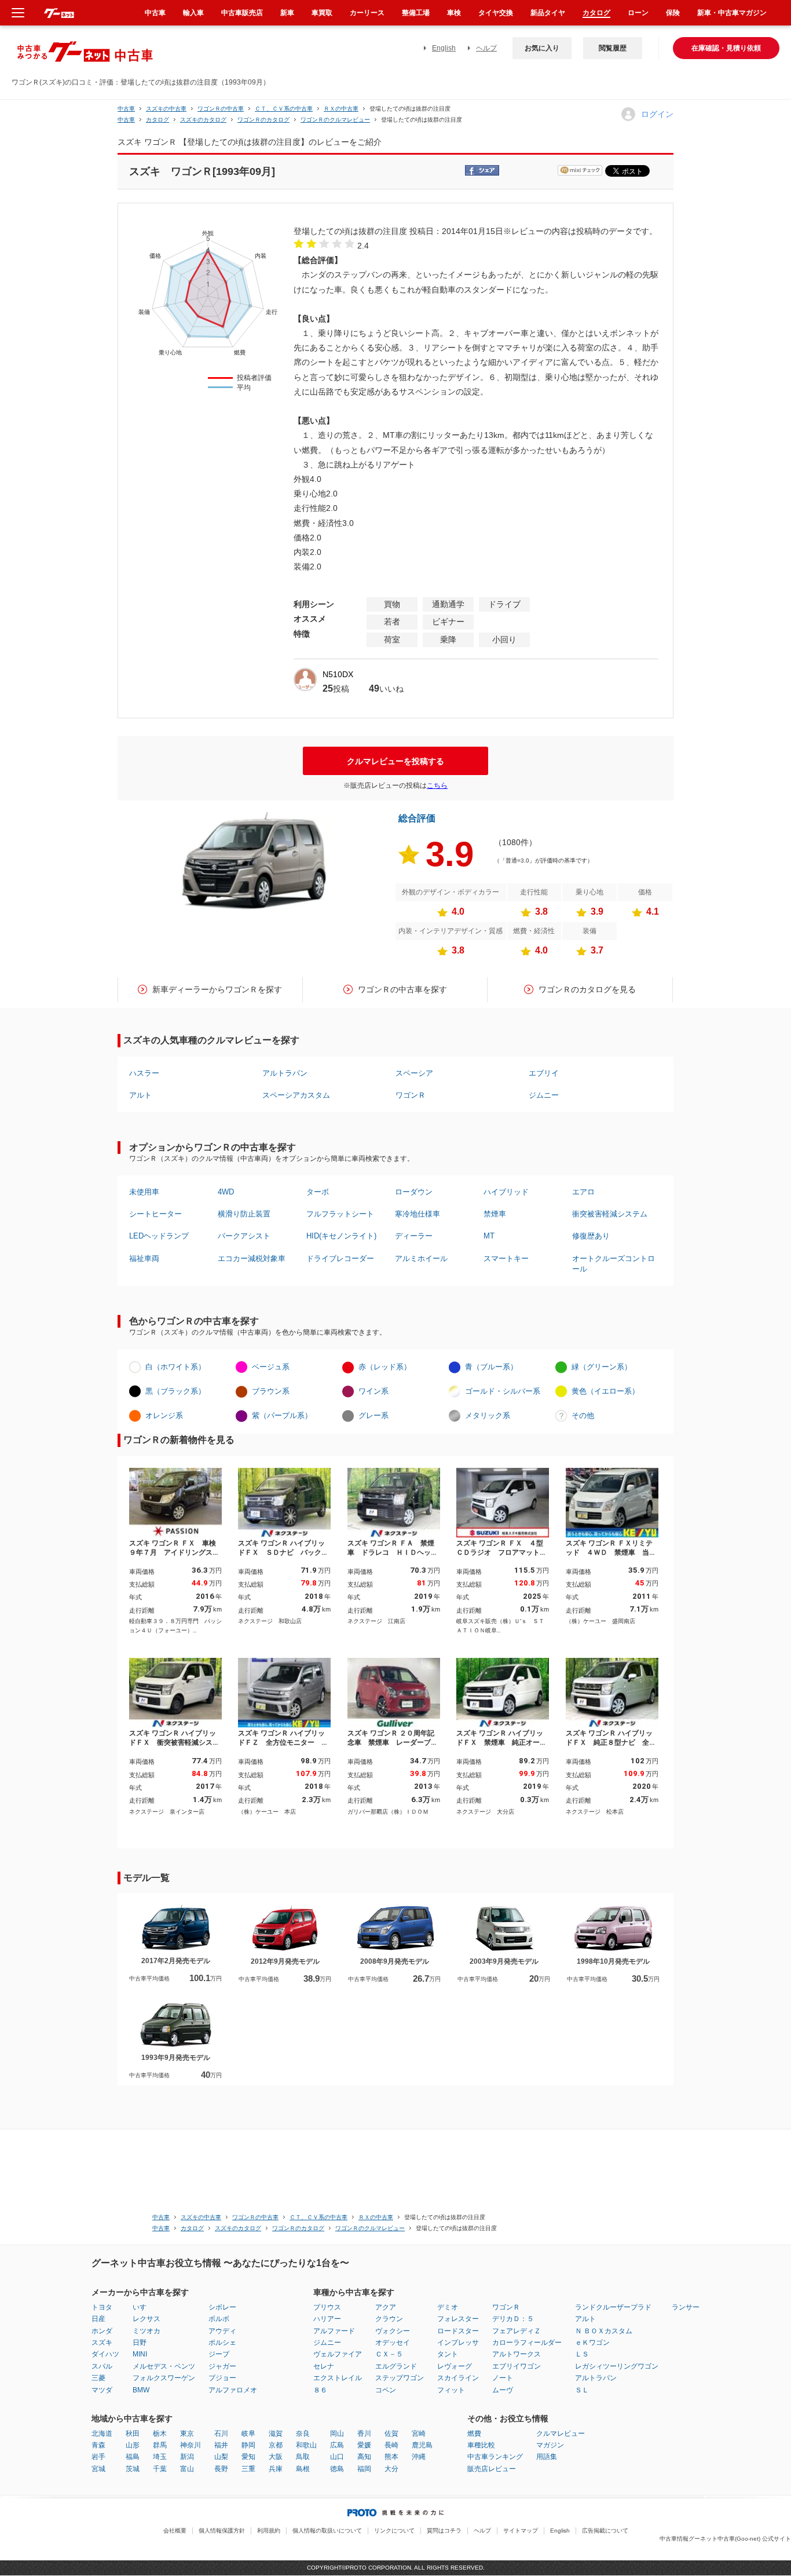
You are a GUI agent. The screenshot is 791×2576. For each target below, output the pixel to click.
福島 (133, 2457)
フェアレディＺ (517, 2331)
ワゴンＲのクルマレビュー (335, 120)
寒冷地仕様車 (418, 1214)
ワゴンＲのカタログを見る (587, 989)
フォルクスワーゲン (164, 2378)
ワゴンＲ (411, 1095)
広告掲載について (605, 2531)
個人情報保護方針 (222, 2531)
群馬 (160, 2445)
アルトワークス (517, 2354)
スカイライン (458, 2378)
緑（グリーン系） (602, 1367)
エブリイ (544, 1073)
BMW (141, 2390)
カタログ (596, 13)
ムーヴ (503, 2390)
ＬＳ (582, 2354)
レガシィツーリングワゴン (617, 2366)
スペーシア (414, 1073)
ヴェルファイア (338, 2354)
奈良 (303, 2434)
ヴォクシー (393, 2331)
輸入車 (193, 13)
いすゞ (143, 2307)
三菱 (98, 2378)
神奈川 (191, 2445)
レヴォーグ (455, 2366)
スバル (102, 2366)
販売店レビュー (492, 2469)
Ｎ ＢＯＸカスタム (604, 2331)
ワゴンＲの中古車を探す (402, 989)
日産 (98, 2319)
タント (448, 2354)
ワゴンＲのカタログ (263, 120)
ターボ (318, 1192)
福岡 (364, 2469)
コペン (386, 2390)
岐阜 (248, 2434)
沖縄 (419, 2457)
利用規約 (269, 2531)
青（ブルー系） (491, 1367)
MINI (140, 2354)
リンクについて (394, 2531)
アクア (386, 2307)
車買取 (322, 13)
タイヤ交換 (496, 13)
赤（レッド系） (385, 1367)
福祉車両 (144, 1258)
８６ (320, 2390)
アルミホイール (421, 1258)
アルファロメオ (233, 2390)
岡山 (337, 2434)
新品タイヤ (548, 13)
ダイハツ (105, 2354)
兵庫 (276, 2469)
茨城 (133, 2469)
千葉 (160, 2469)
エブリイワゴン (517, 2366)
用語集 (547, 2457)
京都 (276, 2445)
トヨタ (102, 2307)
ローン (638, 13)
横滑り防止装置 (244, 1214)
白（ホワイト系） (175, 1367)
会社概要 (175, 2531)
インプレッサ (458, 2343)
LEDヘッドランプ (159, 1236)
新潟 (187, 2457)
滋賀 (276, 2434)
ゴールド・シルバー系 (503, 1391)
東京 (187, 2434)
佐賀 (391, 2434)
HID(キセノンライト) (341, 1236)
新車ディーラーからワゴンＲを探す (217, 989)
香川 (364, 2434)
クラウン (389, 2319)
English (444, 48)
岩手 (98, 2457)
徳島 (337, 2469)
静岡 (248, 2445)
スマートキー (506, 1258)
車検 (454, 13)
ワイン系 (373, 1391)
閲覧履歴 (613, 48)
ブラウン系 (271, 1391)
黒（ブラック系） (175, 1391)
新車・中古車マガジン (732, 13)
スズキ (102, 2343)
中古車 (126, 109)
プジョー (222, 2378)
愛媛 (364, 2445)
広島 (337, 2445)
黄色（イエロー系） (605, 1391)
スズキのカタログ (203, 120)
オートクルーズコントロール (614, 1264)
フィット (451, 2390)
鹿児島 (422, 2445)
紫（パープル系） (282, 1415)
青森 (98, 2445)
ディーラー (414, 1236)
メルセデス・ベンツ (164, 2366)
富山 (187, 2469)
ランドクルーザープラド (613, 2307)
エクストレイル (338, 2378)
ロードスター (458, 2331)
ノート (503, 2378)
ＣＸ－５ (389, 2354)
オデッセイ (393, 2343)
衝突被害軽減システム (610, 1214)
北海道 (102, 2434)
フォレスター (458, 2319)
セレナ (324, 2366)
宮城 (98, 2469)
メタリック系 (488, 1415)
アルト (140, 1095)
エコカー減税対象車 (252, 1258)
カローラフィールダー (527, 2343)
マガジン (550, 2445)
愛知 (248, 2457)
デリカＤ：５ (513, 2319)
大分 (391, 2469)
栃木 (160, 2434)
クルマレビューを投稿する (395, 761)
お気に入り (542, 48)
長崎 (391, 2445)
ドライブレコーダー (340, 1258)
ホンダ (102, 2331)
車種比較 (481, 2445)
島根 (303, 2469)
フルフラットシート (340, 1214)
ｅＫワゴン (592, 2343)
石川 (221, 2434)
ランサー (686, 2307)
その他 (583, 1415)
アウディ (222, 2331)
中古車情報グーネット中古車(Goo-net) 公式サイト (725, 2539)
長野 (221, 2469)
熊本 (391, 2457)
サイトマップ (521, 2531)
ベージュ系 (271, 1367)
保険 (673, 13)
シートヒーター (155, 1214)
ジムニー (544, 1095)
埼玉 (160, 2457)
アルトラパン (285, 1073)
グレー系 (373, 1415)
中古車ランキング (495, 2457)
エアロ (583, 1192)
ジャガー (222, 2366)
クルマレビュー (561, 2434)
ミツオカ (147, 2331)
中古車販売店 (242, 13)
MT (489, 1236)
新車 (287, 13)
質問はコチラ (444, 2531)
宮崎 (419, 2434)
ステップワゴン (400, 2378)
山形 (133, 2445)
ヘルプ (486, 48)
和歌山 (306, 2445)
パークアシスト (244, 1236)
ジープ (219, 2354)
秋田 (133, 2434)
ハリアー (327, 2319)
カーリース (367, 13)
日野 (140, 2343)
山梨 (221, 2457)
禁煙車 (495, 1214)
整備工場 (416, 13)
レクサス (147, 2319)
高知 (364, 2457)
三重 (248, 2469)
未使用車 (144, 1192)
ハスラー (144, 1073)
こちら (437, 785)
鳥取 (303, 2457)
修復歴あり (591, 1236)
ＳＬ (582, 2390)
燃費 (474, 2434)
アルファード (334, 2331)
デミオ (448, 2307)
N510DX (338, 674)
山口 (337, 2457)
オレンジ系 (164, 1415)
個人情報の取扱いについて (327, 2531)
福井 (221, 2445)
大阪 (276, 2457)
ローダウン (414, 1192)
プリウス (327, 2307)
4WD (226, 1192)
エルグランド (396, 2366)
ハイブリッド (506, 1192)
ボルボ (219, 2319)
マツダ (102, 2390)
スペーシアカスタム (296, 1095)
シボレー (222, 2307)
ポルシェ (222, 2343)
